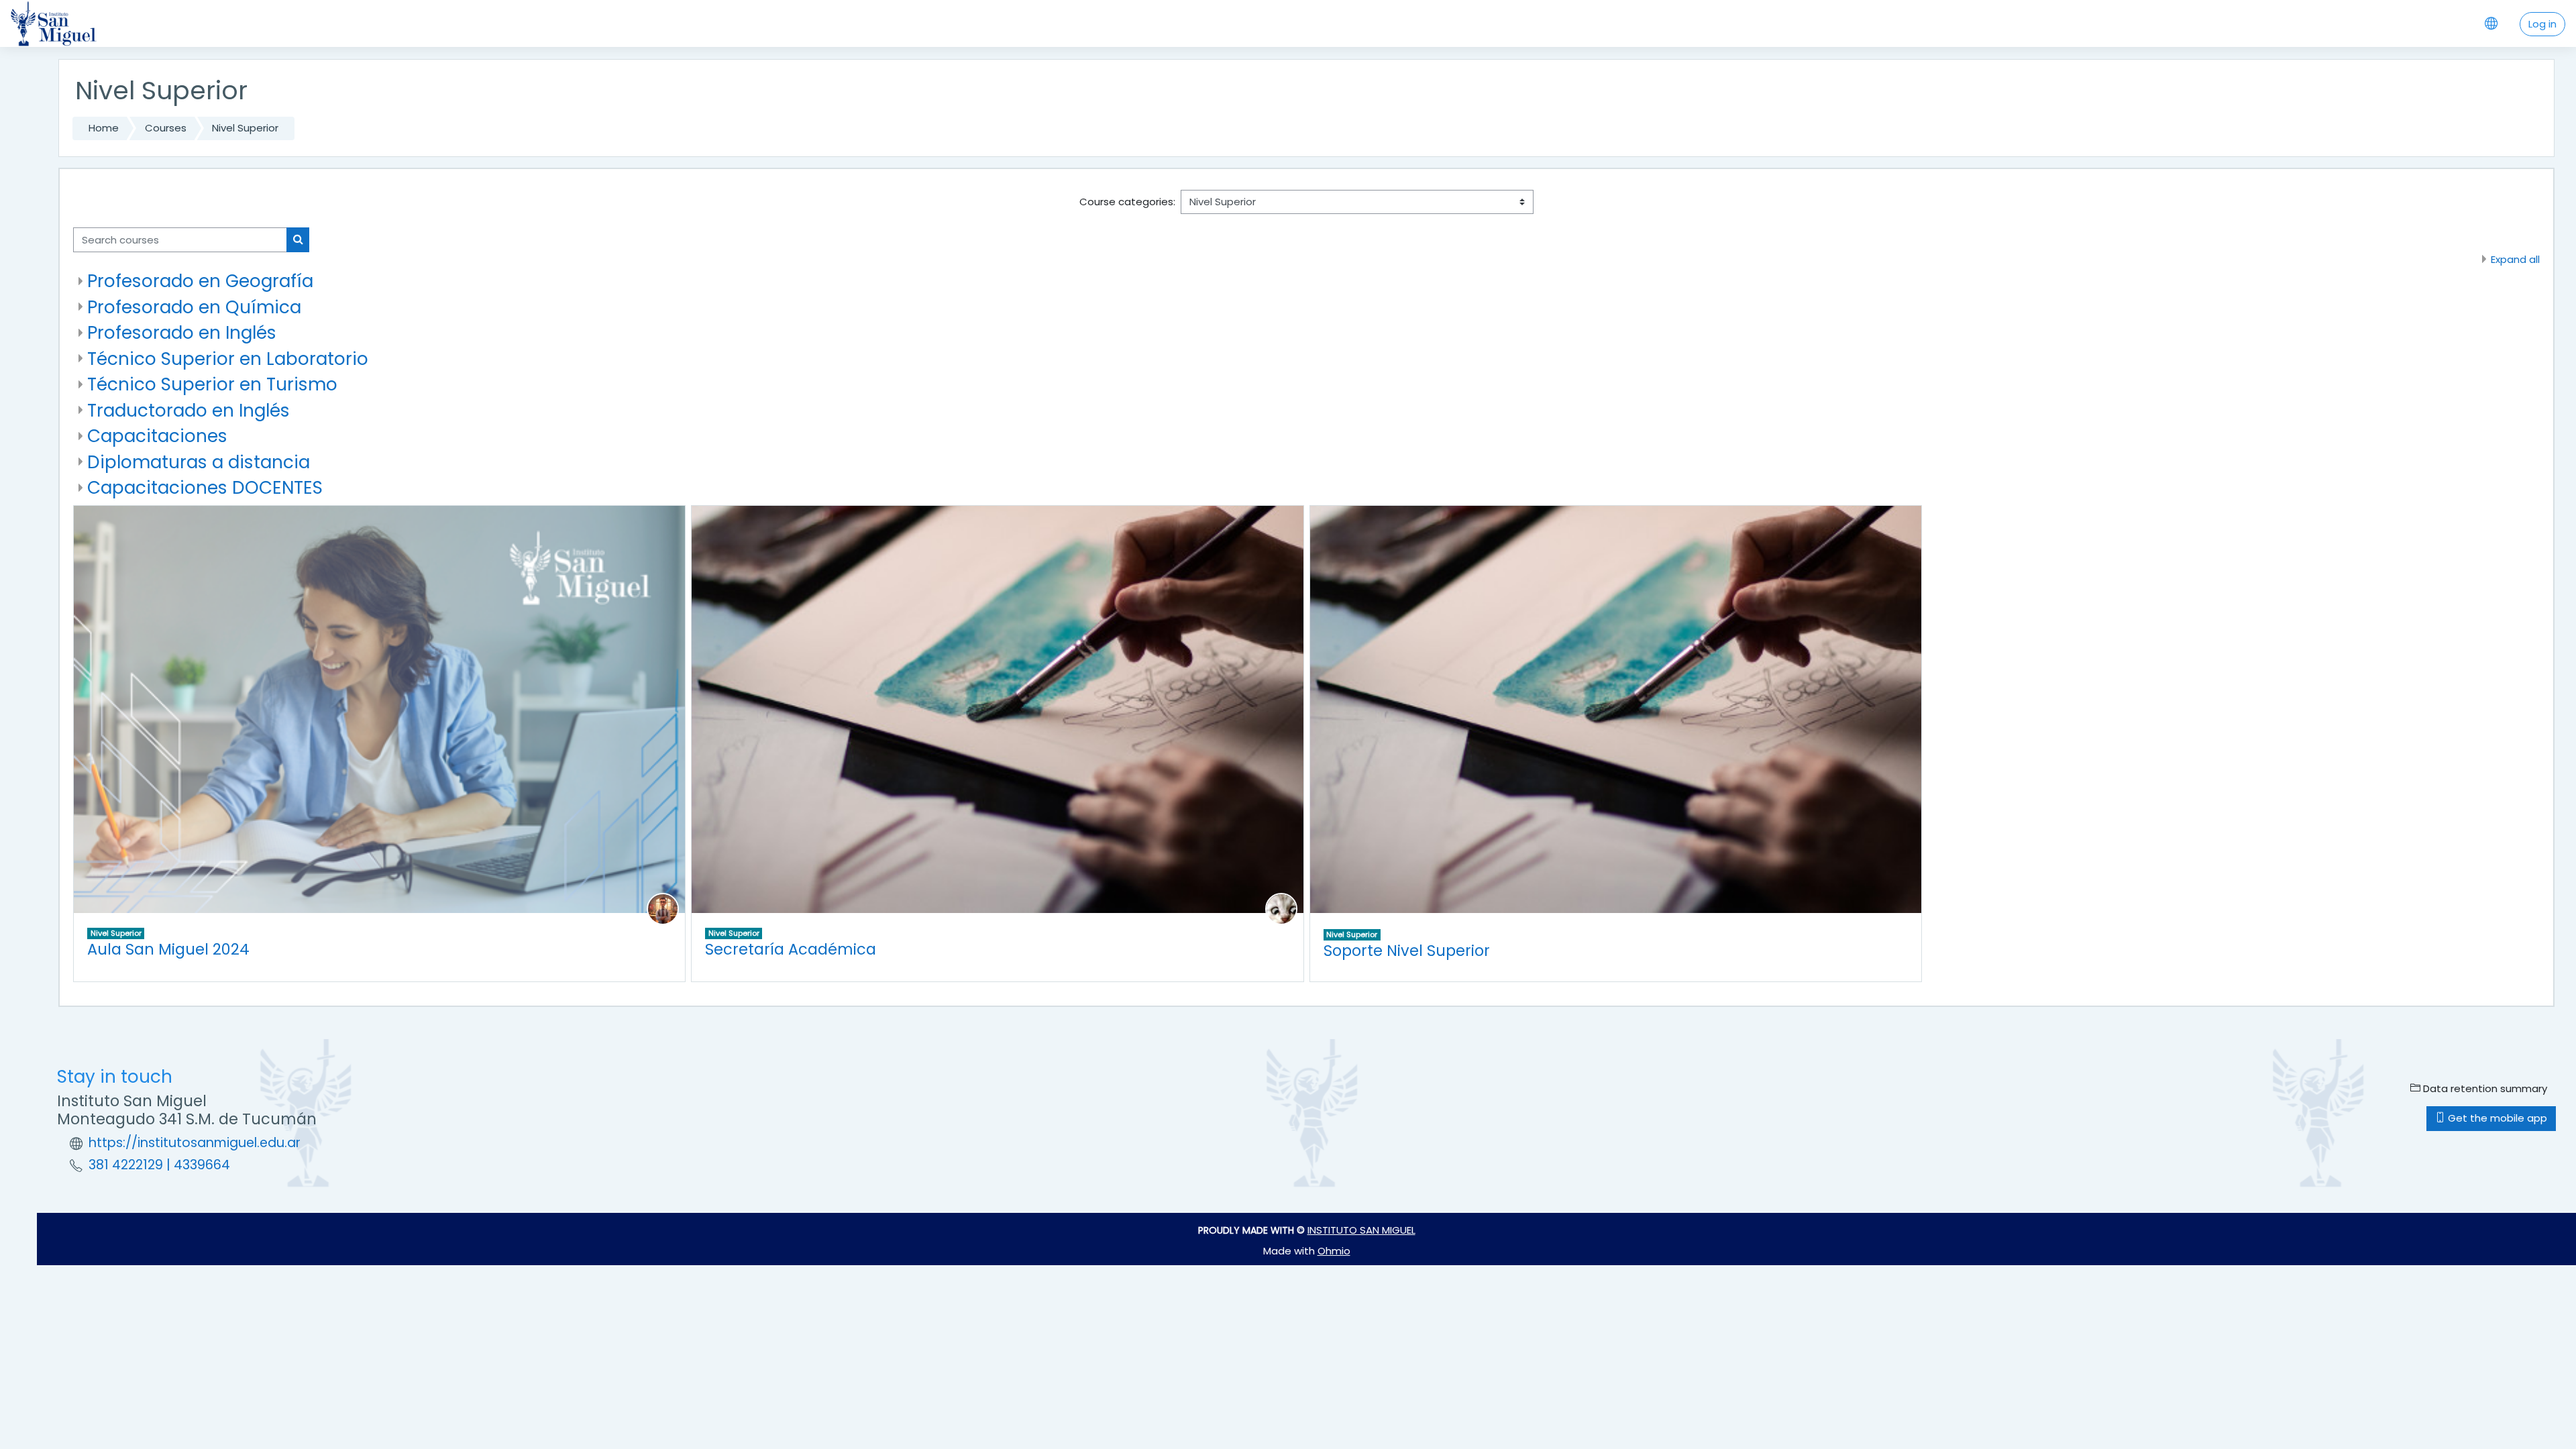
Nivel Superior (245, 128)
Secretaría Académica (791, 949)
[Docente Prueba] (663, 908)
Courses (166, 128)
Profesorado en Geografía (200, 281)
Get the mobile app (2496, 1118)
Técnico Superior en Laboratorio (228, 359)
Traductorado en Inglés (189, 410)
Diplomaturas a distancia (199, 462)
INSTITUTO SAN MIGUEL (1361, 1230)
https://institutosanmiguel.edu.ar (195, 1143)
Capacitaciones (157, 436)
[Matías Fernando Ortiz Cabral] (1281, 908)
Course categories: (1127, 202)
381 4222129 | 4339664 (159, 1165)
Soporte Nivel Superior (1407, 951)
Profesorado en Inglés (182, 332)
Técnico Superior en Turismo (212, 384)
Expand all (2515, 259)
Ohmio (1334, 1251)
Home (104, 128)
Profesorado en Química (194, 307)
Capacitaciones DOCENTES (205, 487)
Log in (2542, 24)
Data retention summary (2484, 1088)
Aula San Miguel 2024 (168, 949)
